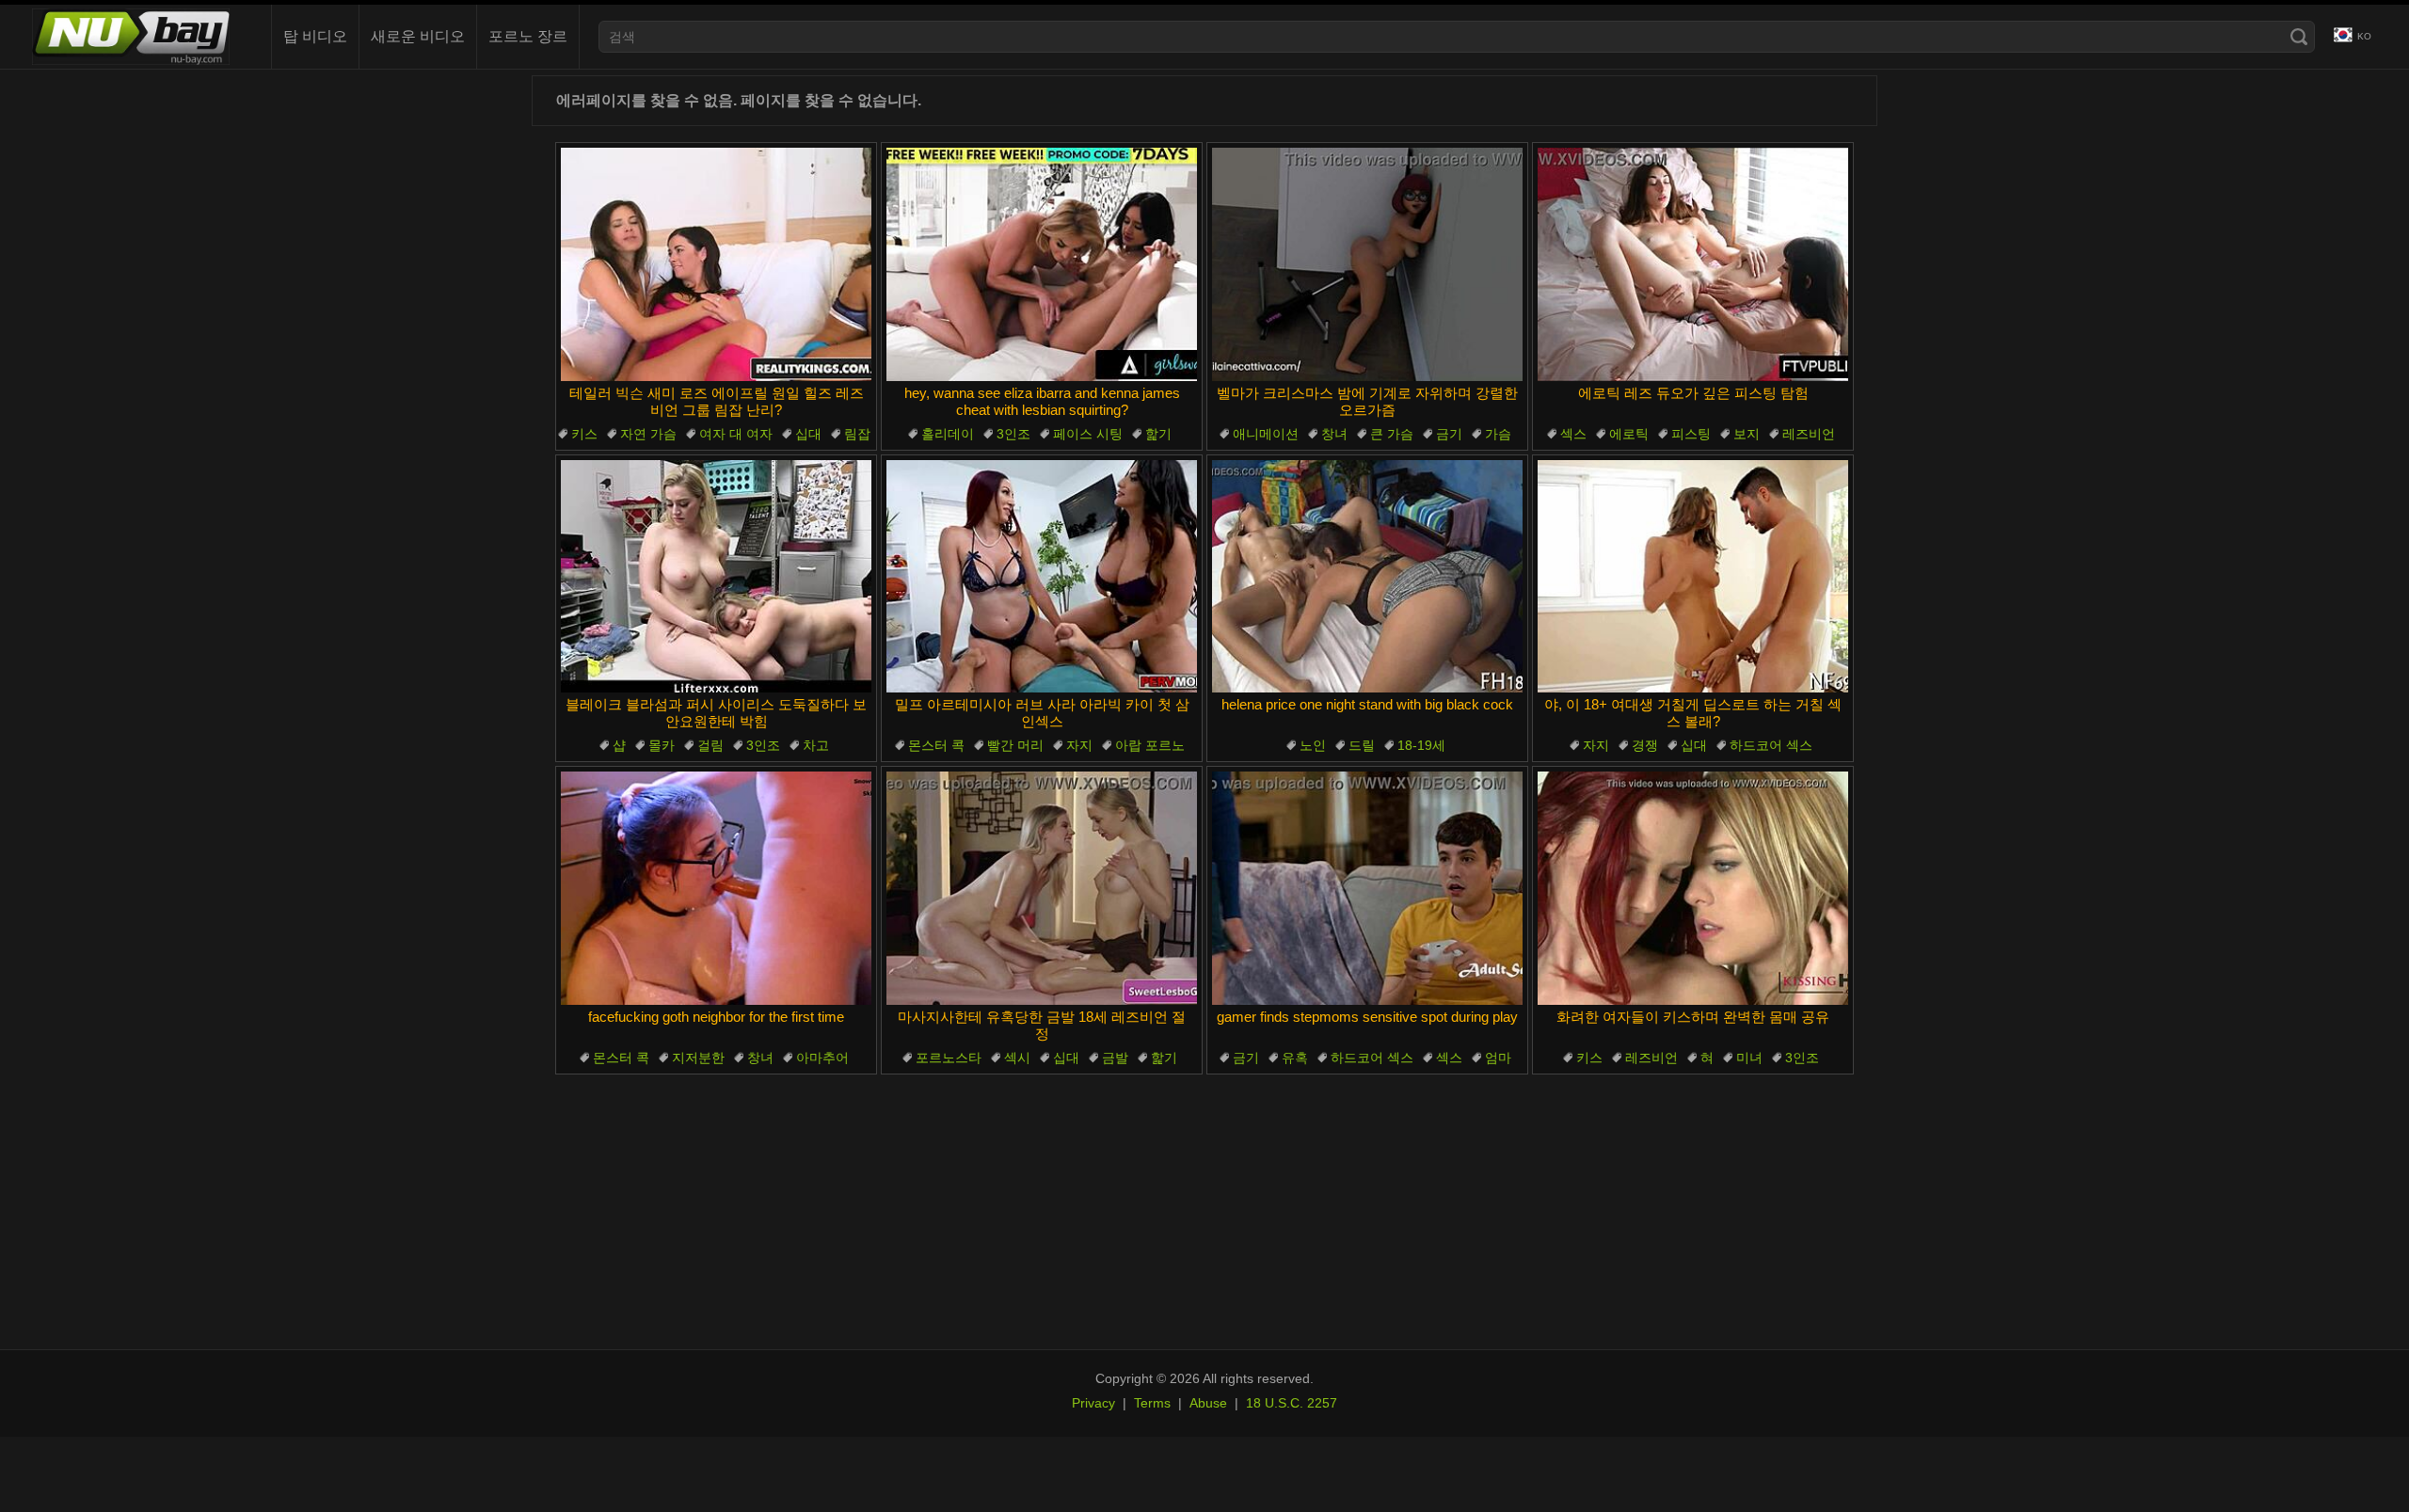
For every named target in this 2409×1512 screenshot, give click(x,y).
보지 (1747, 434)
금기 (1449, 434)
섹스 (1573, 434)
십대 (808, 434)
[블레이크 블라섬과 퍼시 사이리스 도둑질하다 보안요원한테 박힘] (716, 577)
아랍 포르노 (1150, 745)
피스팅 (1691, 434)
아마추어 (822, 1058)
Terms (1152, 1403)
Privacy (1093, 1403)
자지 (1079, 745)
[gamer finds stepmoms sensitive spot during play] (1367, 888)
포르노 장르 (528, 36)
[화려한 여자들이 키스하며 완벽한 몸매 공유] (1693, 888)
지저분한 (698, 1058)
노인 (1313, 745)
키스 (584, 434)
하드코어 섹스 (1771, 745)
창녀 (1334, 434)
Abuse (1208, 1403)
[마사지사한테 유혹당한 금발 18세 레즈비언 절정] (1042, 888)
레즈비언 (1809, 434)
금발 (1115, 1058)
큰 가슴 (1392, 434)
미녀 (1749, 1058)
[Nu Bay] (131, 37)
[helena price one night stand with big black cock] (1367, 577)
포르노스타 (949, 1058)
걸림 (710, 745)
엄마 (1498, 1058)
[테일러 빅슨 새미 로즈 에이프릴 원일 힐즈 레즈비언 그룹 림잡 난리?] (716, 264)
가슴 (1498, 434)
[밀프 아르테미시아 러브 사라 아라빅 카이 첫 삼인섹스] (1042, 577)
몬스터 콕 (936, 745)
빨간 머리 (1015, 745)
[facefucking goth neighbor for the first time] (716, 888)
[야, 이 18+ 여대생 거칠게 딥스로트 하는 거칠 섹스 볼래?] (1693, 577)
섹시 (1017, 1058)
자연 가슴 (648, 434)
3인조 (1013, 434)
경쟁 (1645, 745)
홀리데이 (948, 434)
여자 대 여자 (736, 434)
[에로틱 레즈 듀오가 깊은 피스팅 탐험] (1693, 264)
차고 (816, 745)
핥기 (1158, 434)
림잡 (857, 434)
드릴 (1362, 745)
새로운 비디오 (418, 36)
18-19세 (1421, 745)
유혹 (1295, 1058)
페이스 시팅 (1088, 434)
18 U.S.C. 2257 (1292, 1403)
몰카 (662, 745)
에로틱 (1629, 434)
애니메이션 (1266, 434)
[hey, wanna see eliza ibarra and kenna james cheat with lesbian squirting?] (1042, 264)
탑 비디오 (315, 36)
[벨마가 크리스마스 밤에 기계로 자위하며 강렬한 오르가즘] (1367, 264)
